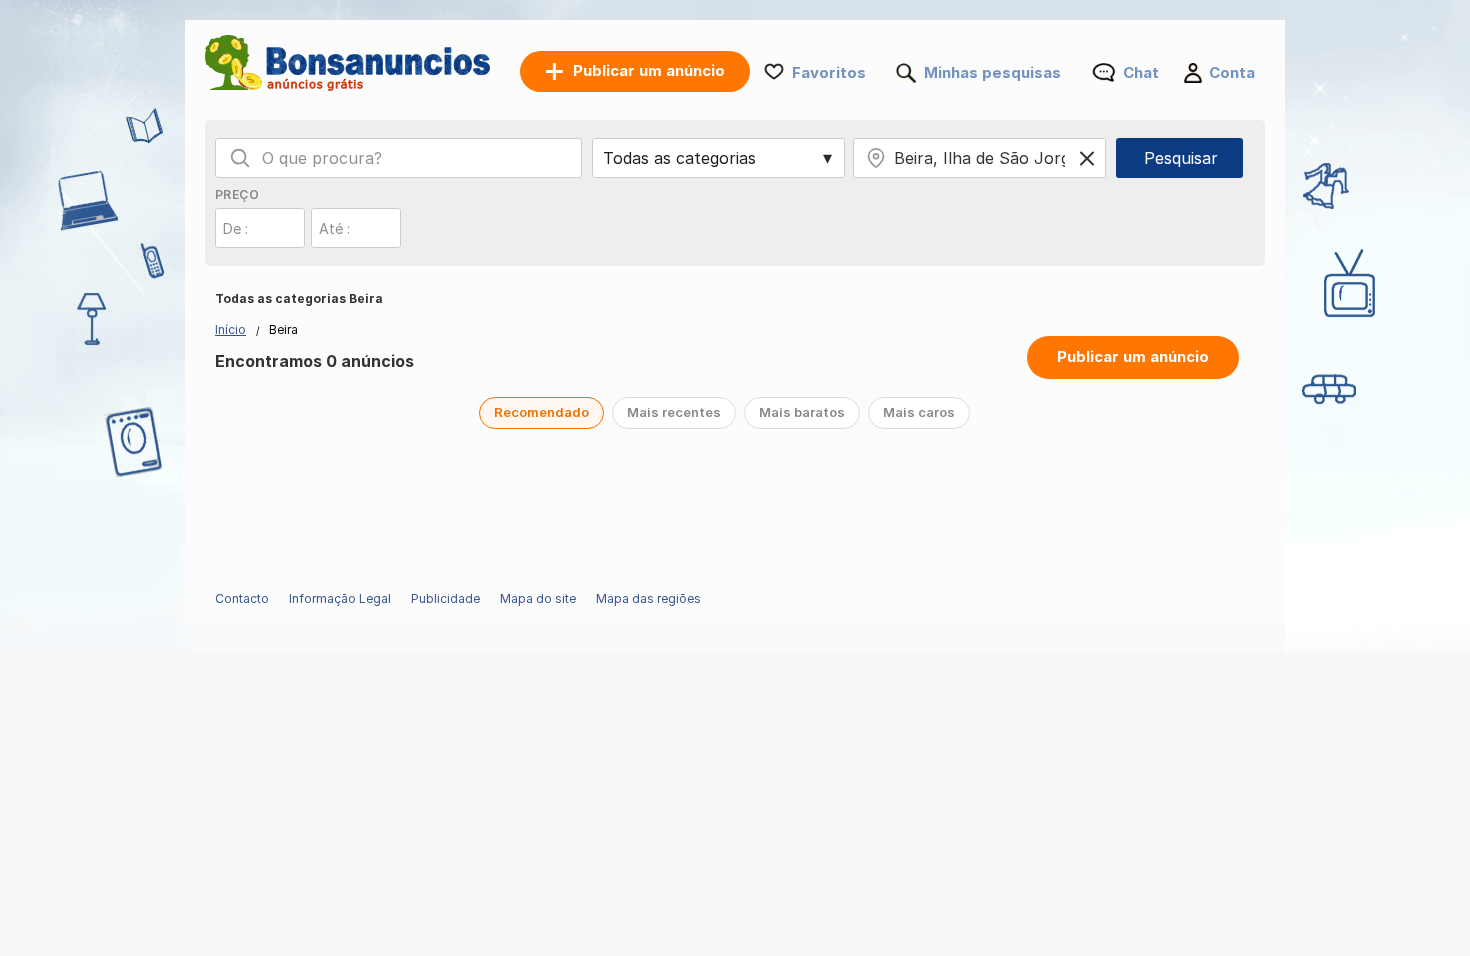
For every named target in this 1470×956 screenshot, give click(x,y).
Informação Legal (340, 598)
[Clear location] (1087, 158)
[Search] (240, 158)
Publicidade (445, 598)
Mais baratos (802, 412)
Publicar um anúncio (1133, 356)
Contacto (242, 598)
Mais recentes (674, 412)
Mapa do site (538, 598)
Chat (1141, 72)
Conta (1232, 72)
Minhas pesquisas (992, 72)
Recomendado (541, 412)
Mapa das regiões (648, 598)
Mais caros (919, 412)
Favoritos (829, 72)
